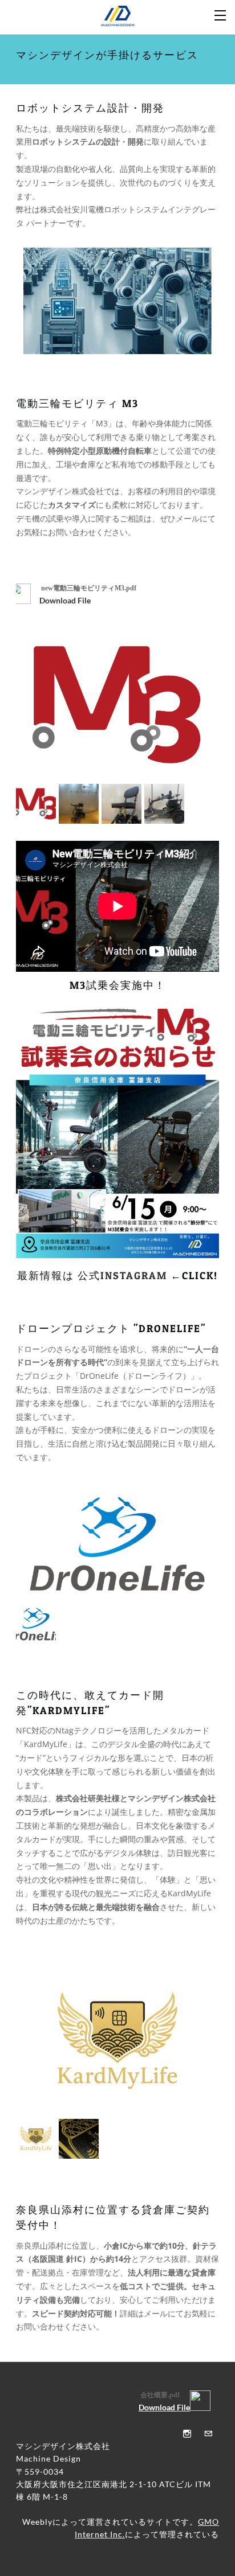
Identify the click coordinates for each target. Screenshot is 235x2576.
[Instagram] (184, 2433)
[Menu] (221, 14)
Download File (65, 600)
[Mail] (205, 2433)
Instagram (134, 1275)
